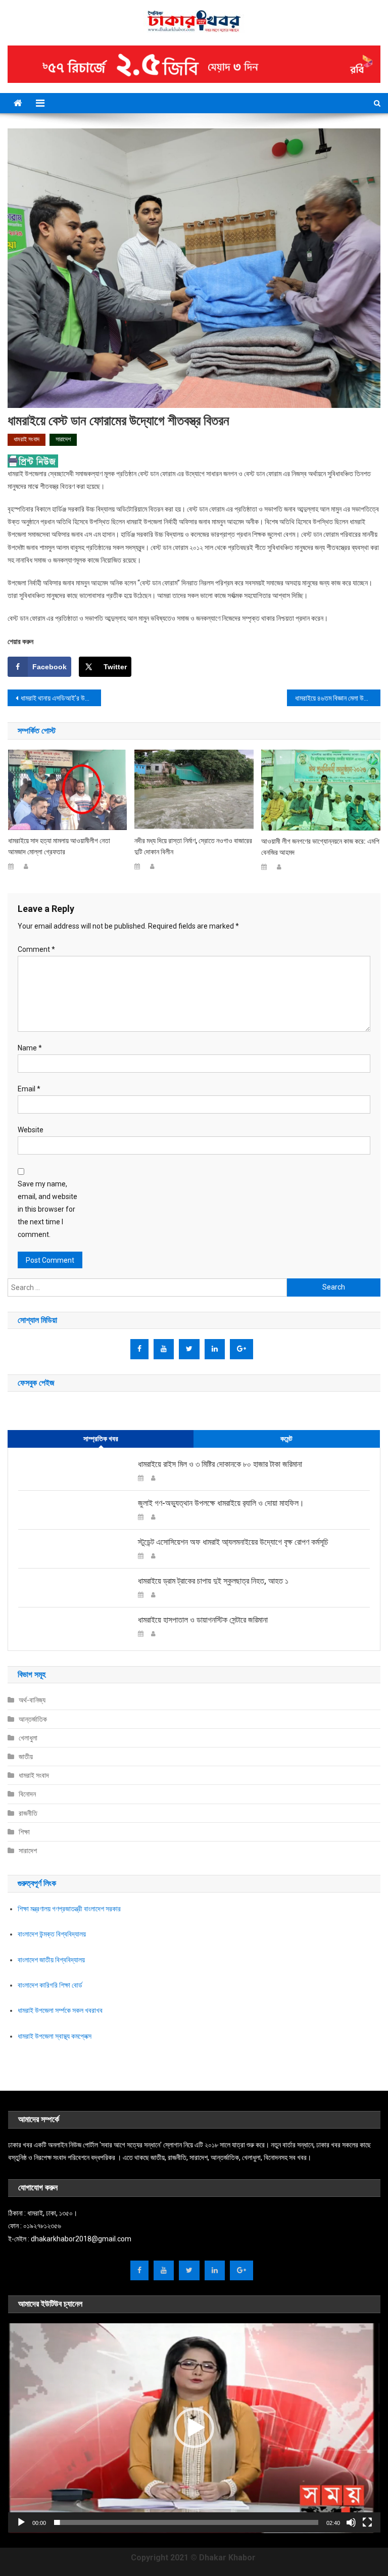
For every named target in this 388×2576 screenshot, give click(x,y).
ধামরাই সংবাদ (27, 439)
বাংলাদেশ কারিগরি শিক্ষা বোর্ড (50, 1985)
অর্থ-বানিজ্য (32, 1700)
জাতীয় (26, 1757)
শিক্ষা (24, 1832)
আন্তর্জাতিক (33, 1719)
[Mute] (351, 2522)
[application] (194, 2428)
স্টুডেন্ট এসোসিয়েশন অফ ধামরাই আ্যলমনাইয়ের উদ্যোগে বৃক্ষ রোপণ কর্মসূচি (233, 1542)
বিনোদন (27, 1794)
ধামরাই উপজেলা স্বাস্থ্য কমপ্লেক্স (55, 2036)
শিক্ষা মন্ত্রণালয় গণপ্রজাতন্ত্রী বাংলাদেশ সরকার (69, 1909)
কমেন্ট (286, 1439)
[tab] (101, 1439)
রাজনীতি (28, 1813)
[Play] (21, 2522)
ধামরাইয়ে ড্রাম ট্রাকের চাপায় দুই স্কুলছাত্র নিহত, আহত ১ (213, 1581)
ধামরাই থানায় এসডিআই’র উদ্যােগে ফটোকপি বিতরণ (61, 698)
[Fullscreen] (367, 2522)
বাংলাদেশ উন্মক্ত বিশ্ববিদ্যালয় (52, 1934)
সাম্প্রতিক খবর (101, 1439)
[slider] (186, 2522)
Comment (36, 949)
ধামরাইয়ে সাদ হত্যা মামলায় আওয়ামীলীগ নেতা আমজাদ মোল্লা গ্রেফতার (59, 846)
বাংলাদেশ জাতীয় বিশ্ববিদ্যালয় (51, 1960)
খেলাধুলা (28, 1738)
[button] (194, 2428)
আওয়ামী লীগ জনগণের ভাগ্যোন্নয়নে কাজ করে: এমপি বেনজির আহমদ (320, 847)
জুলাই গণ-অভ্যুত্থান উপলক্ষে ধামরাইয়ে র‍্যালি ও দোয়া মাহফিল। (221, 1503)
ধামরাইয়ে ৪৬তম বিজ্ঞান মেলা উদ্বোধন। (337, 698)
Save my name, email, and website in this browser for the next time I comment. (47, 1209)
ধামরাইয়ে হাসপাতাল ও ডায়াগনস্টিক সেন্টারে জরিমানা (203, 1620)
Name (30, 1048)
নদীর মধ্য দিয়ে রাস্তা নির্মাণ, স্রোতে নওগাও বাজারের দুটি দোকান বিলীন (193, 846)
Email (29, 1089)
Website (31, 1130)
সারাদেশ (63, 439)
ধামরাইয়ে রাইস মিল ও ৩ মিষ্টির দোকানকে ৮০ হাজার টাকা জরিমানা (220, 1464)
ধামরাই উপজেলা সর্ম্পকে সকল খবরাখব (60, 2010)
